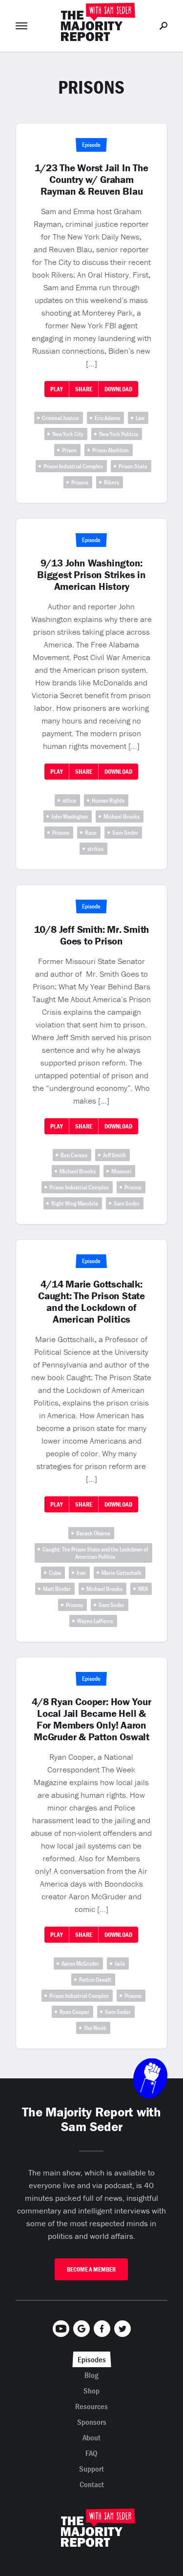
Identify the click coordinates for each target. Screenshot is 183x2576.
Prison (69, 450)
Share (84, 389)
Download (118, 389)
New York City (68, 434)
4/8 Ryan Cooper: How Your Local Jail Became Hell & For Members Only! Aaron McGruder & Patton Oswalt (91, 1719)
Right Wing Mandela (75, 1203)
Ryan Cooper (74, 2012)
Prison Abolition (111, 450)
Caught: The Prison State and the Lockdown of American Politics (95, 1553)
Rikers (112, 482)
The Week (95, 2028)
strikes (95, 849)
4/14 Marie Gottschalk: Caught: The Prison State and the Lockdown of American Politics (91, 1302)
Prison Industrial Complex (73, 466)
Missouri (121, 1171)
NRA (143, 1589)
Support (91, 2469)
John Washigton (70, 816)
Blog (91, 2375)
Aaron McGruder (80, 1963)
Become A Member (91, 2269)
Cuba (55, 1573)
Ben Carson (74, 1155)
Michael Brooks (122, 816)
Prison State (133, 466)
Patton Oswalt (95, 1980)
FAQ (91, 2453)
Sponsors (92, 2422)
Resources (91, 2406)
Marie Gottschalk (122, 1573)
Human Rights (108, 800)
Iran (81, 1573)
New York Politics (119, 434)
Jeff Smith (114, 1155)
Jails (120, 1963)
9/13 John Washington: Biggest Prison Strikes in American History (91, 575)
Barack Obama (93, 1533)
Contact (92, 2484)
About (91, 2437)
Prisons (80, 482)
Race (91, 833)
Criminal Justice (61, 418)
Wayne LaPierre (95, 1621)
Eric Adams (107, 418)
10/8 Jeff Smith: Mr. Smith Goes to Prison (92, 935)
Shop (91, 2391)
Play (57, 389)
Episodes (92, 2359)
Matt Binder (57, 1589)
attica (69, 800)
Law (140, 418)
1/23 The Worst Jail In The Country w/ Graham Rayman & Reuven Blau (91, 180)
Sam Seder (125, 833)
